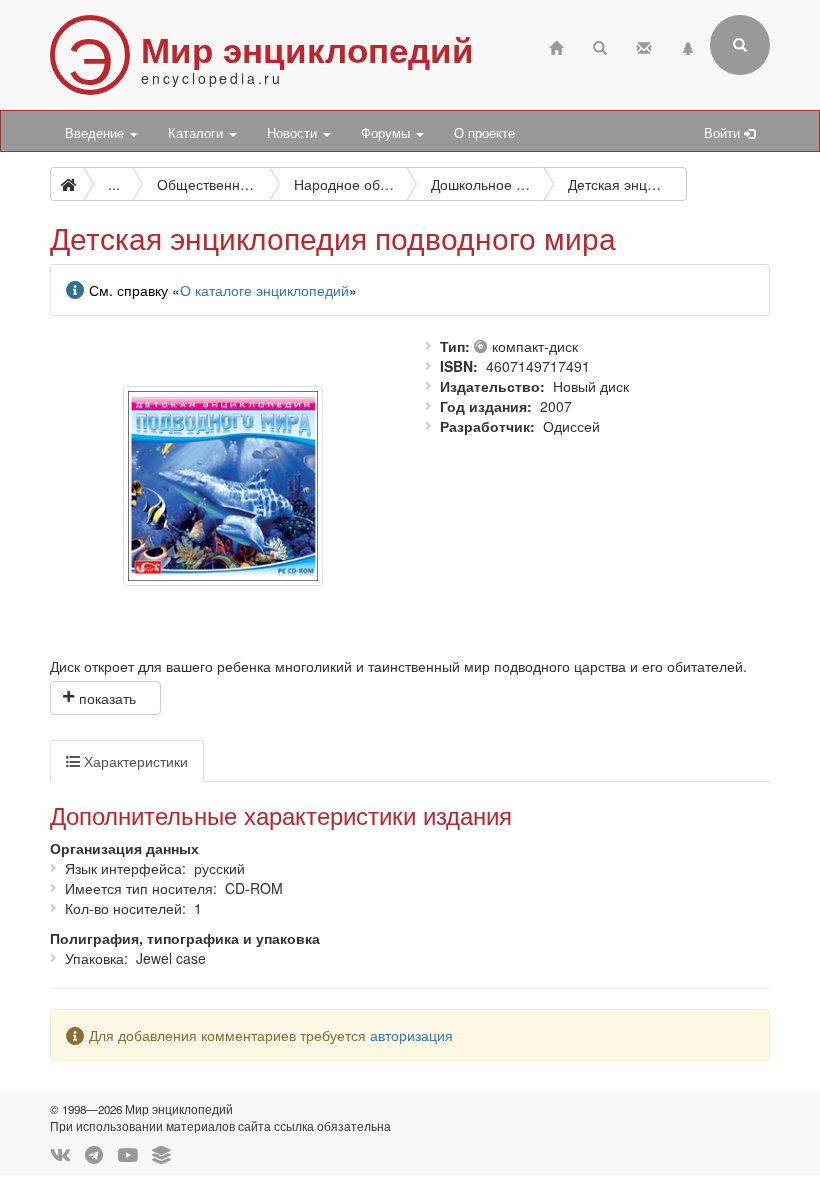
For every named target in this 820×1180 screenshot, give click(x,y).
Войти (724, 133)
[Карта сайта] (688, 45)
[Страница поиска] (600, 45)
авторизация (411, 1035)
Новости (294, 133)
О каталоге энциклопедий (264, 290)
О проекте (484, 133)
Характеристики (134, 761)
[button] (105, 698)
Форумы (387, 133)
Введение (96, 133)
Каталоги (197, 133)
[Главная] (556, 45)
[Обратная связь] (644, 45)
